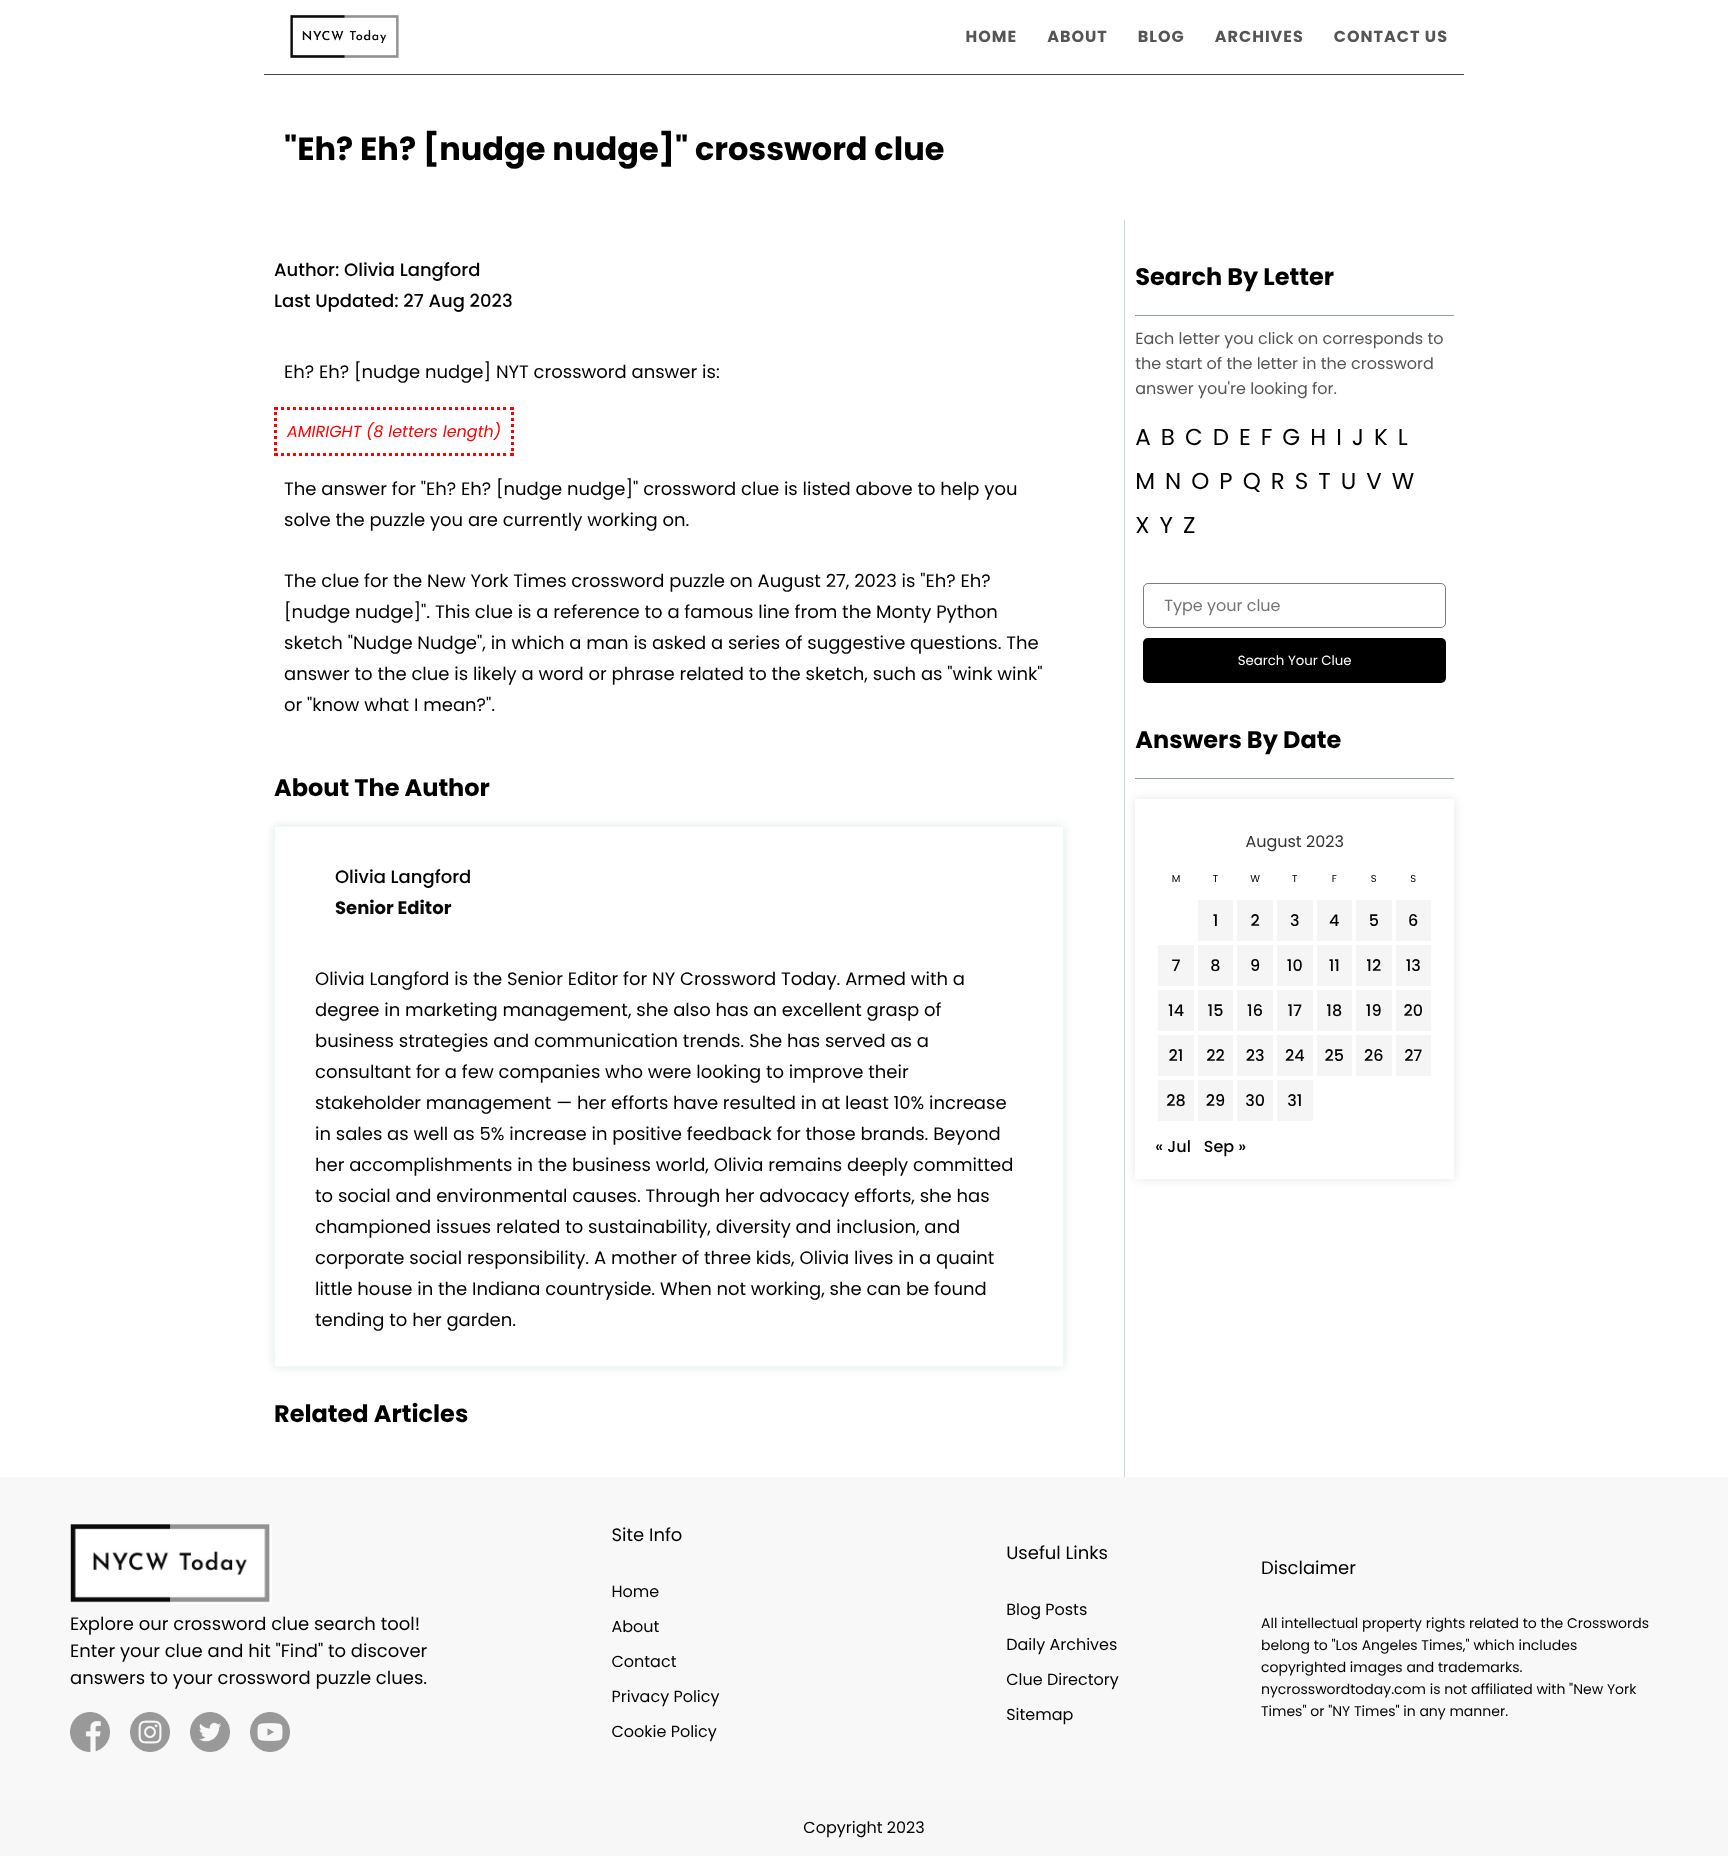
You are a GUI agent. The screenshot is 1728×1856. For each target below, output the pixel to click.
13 (1413, 965)
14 (1176, 1010)
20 (1414, 1010)
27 (1413, 1055)
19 (1374, 1010)
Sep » (1225, 1146)
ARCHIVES (1259, 36)
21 (1176, 1055)
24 (1295, 1055)
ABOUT (1077, 36)
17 (1294, 1010)
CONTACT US (1391, 36)
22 (1215, 1055)
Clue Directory (1062, 1679)
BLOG (1161, 36)
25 (1334, 1055)
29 (1215, 1100)
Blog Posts (1046, 1609)
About (635, 1626)
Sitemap (1039, 1714)
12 (1373, 965)
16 (1255, 1010)
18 (1334, 1010)
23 (1255, 1055)
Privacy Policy (665, 1696)
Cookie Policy (663, 1731)
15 (1216, 1010)
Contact (643, 1661)
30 (1255, 1100)
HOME (992, 36)
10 (1295, 965)
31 (1294, 1100)
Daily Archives (1061, 1644)
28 (1175, 1100)
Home (635, 1591)
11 (1334, 965)
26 (1374, 1055)
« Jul (1173, 1146)
